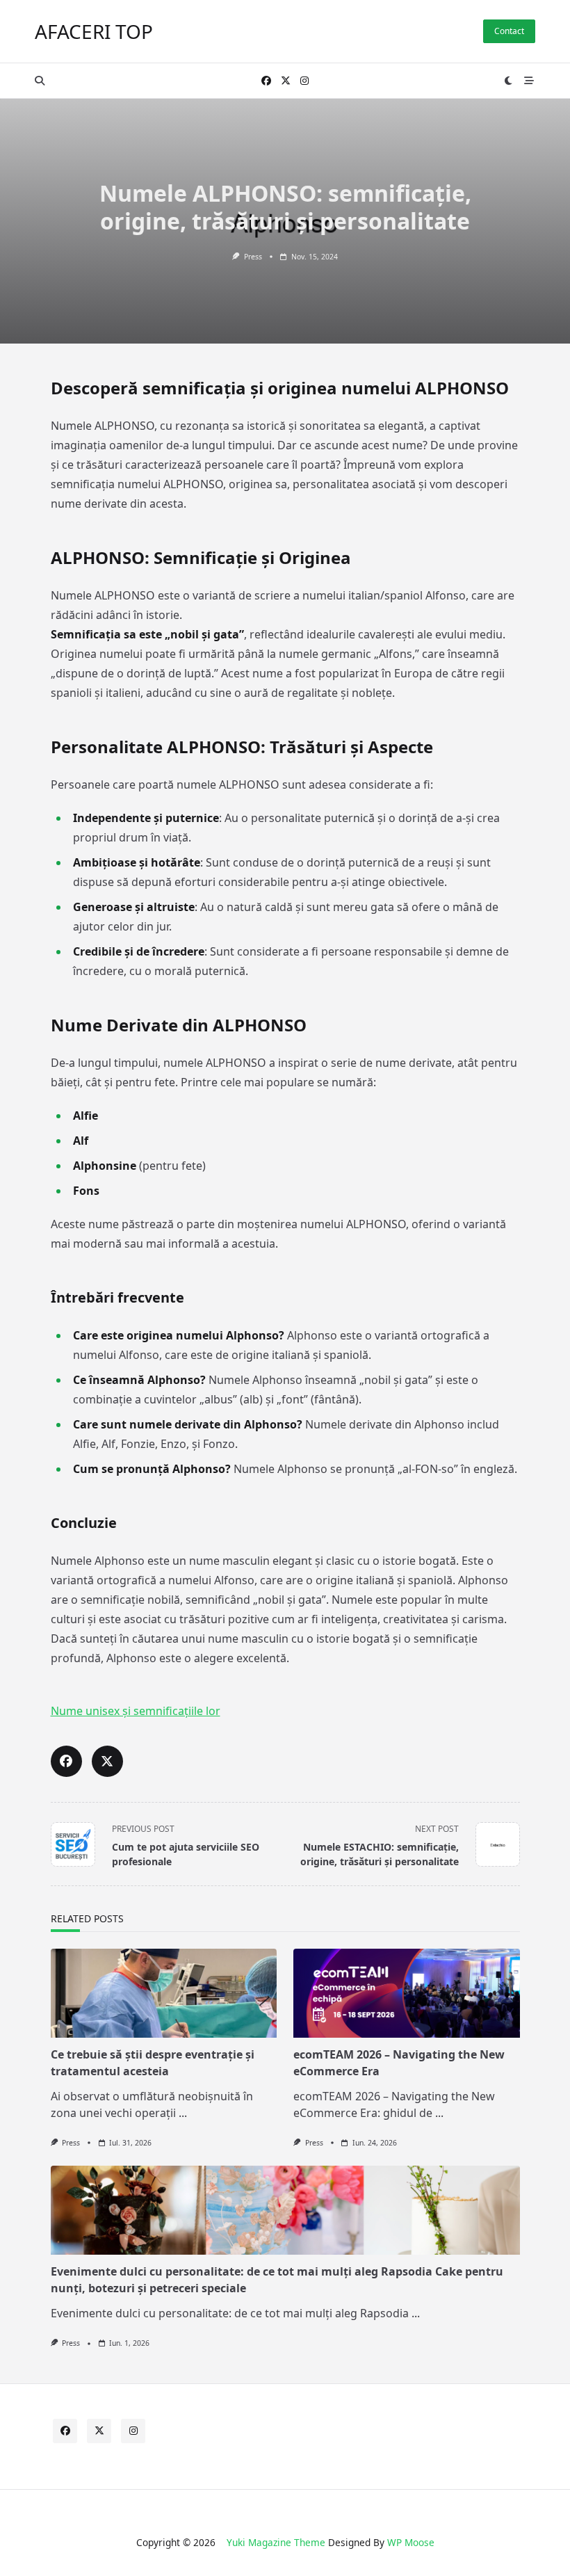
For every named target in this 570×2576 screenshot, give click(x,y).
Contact (509, 31)
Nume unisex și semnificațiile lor (136, 1711)
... (183, 2113)
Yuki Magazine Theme (276, 2542)
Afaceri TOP (94, 31)
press (253, 257)
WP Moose (411, 2542)
